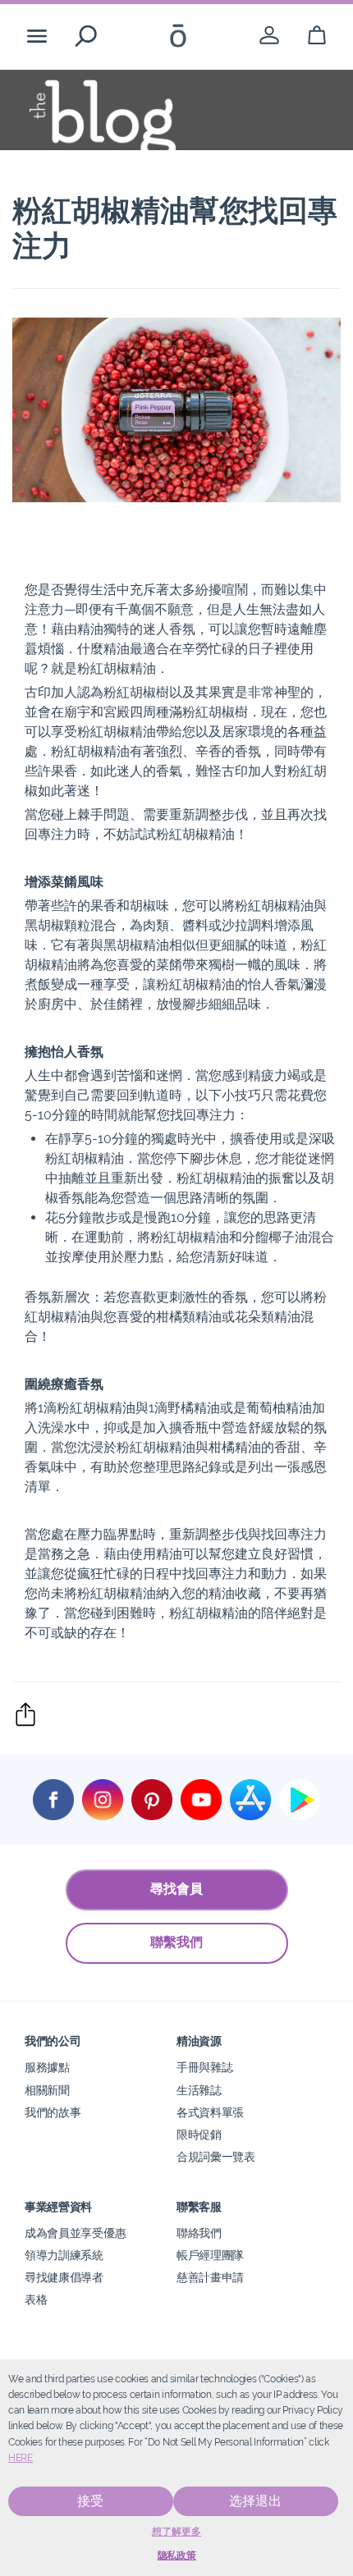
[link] (269, 36)
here (21, 2458)
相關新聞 (47, 2090)
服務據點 (47, 2067)
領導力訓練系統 (64, 2255)
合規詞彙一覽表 (216, 2156)
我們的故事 (53, 2112)
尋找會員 (176, 1889)
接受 (90, 2501)
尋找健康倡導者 (64, 2277)
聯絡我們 (199, 2233)
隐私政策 (177, 2555)
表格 (36, 2299)
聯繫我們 (176, 1942)
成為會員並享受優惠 (75, 2233)
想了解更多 (176, 2532)
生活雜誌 (199, 2090)
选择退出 (255, 2501)
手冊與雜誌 (204, 2067)
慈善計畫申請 (210, 2277)
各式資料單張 (210, 2112)
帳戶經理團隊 (210, 2255)
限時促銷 (199, 2134)
